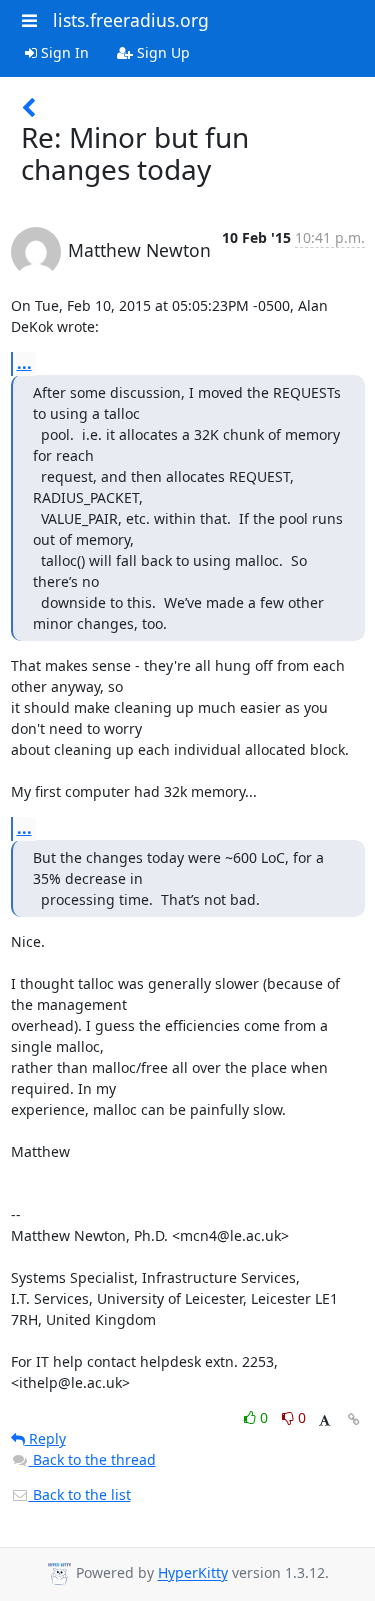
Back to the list (80, 1494)
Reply (45, 1438)
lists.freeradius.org (131, 20)
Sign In (63, 52)
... (24, 363)
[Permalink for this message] (354, 1419)
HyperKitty (193, 1573)
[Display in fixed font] (324, 1420)
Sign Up (161, 52)
